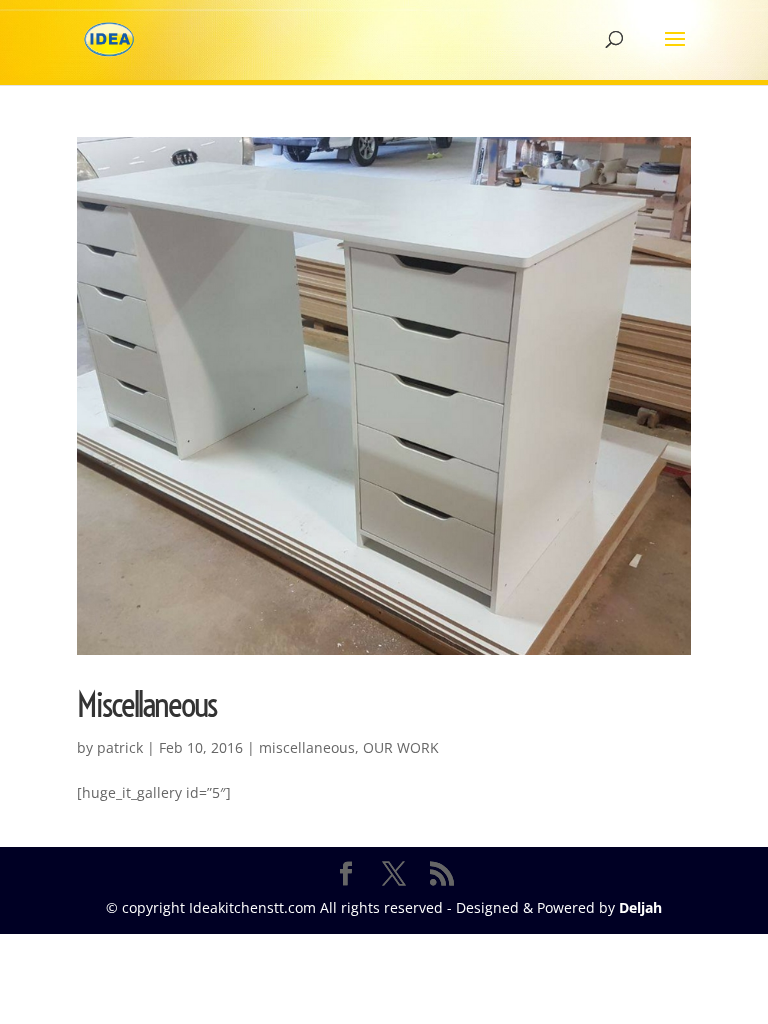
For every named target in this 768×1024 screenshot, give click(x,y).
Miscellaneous (146, 704)
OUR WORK (401, 747)
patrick (120, 747)
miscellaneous (307, 747)
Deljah (640, 907)
